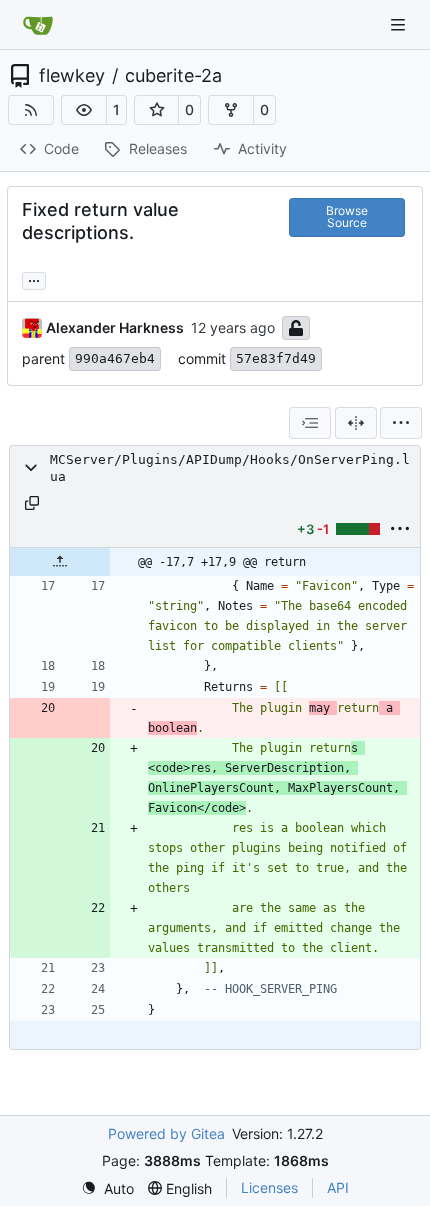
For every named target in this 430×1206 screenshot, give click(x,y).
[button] (84, 110)
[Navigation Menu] (400, 24)
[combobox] (310, 423)
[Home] (38, 25)
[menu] (401, 423)
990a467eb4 (115, 358)
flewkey (72, 76)
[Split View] (356, 423)
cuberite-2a (173, 76)
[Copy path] (32, 503)
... (34, 278)
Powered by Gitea (166, 1133)
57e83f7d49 (276, 358)
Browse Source (347, 216)
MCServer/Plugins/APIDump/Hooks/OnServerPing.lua (230, 468)
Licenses (269, 1187)
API (338, 1187)
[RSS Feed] (31, 110)
